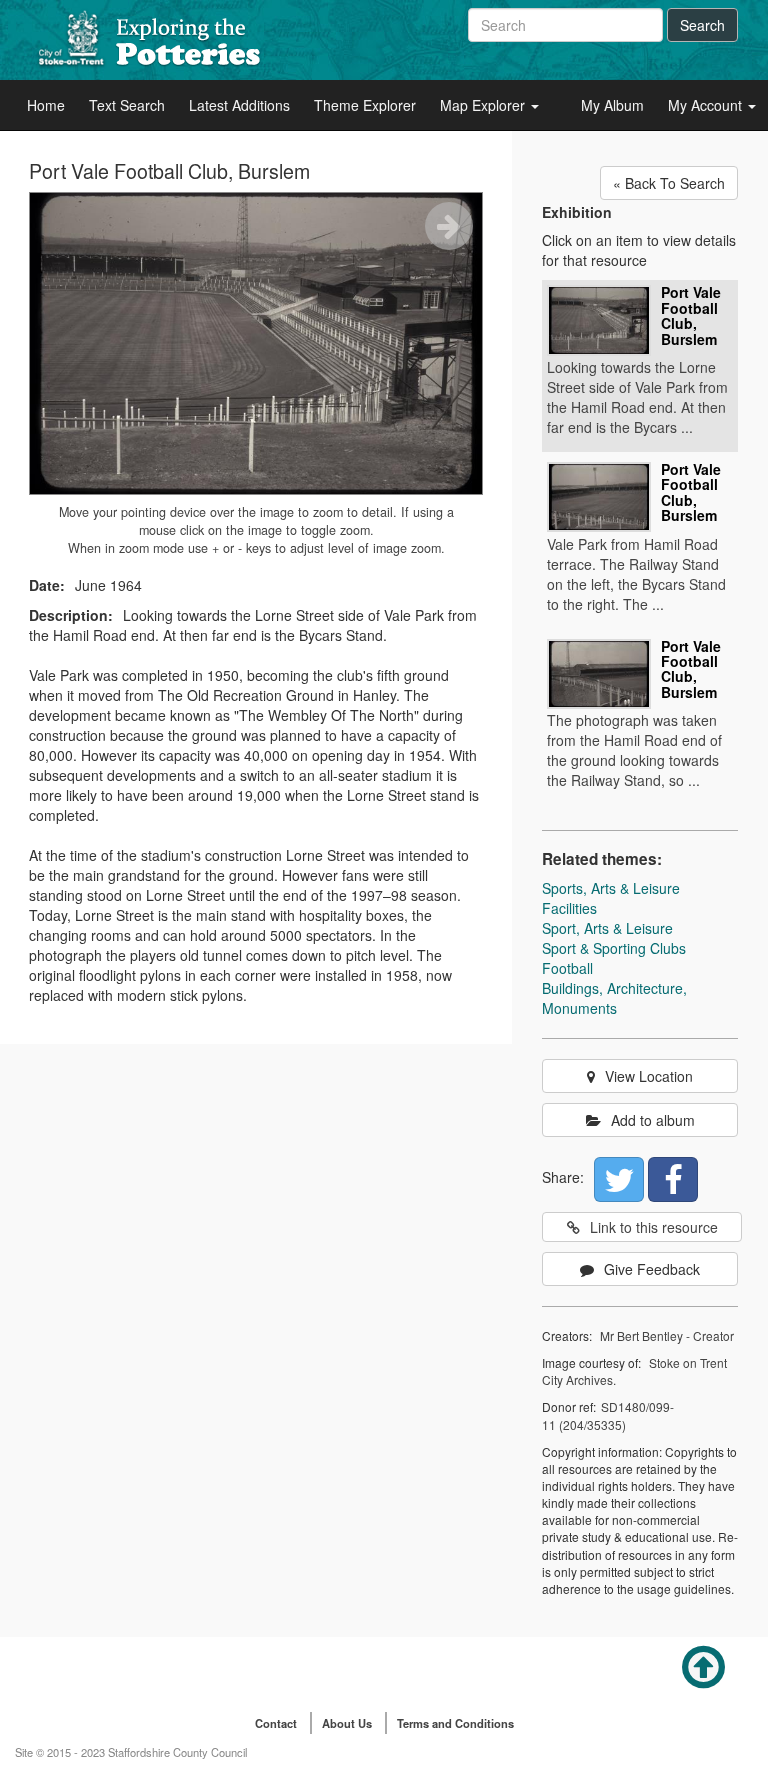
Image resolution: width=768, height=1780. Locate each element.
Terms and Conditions (455, 1723)
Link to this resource (654, 1227)
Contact (276, 1723)
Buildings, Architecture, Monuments (614, 998)
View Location (649, 1076)
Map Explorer (484, 105)
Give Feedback (652, 1269)
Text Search (127, 105)
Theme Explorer (365, 105)
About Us (347, 1723)
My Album (612, 105)
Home (46, 105)
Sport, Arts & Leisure (607, 928)
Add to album (653, 1120)
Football (567, 968)
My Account (707, 105)
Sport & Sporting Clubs (614, 948)
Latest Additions (239, 105)
